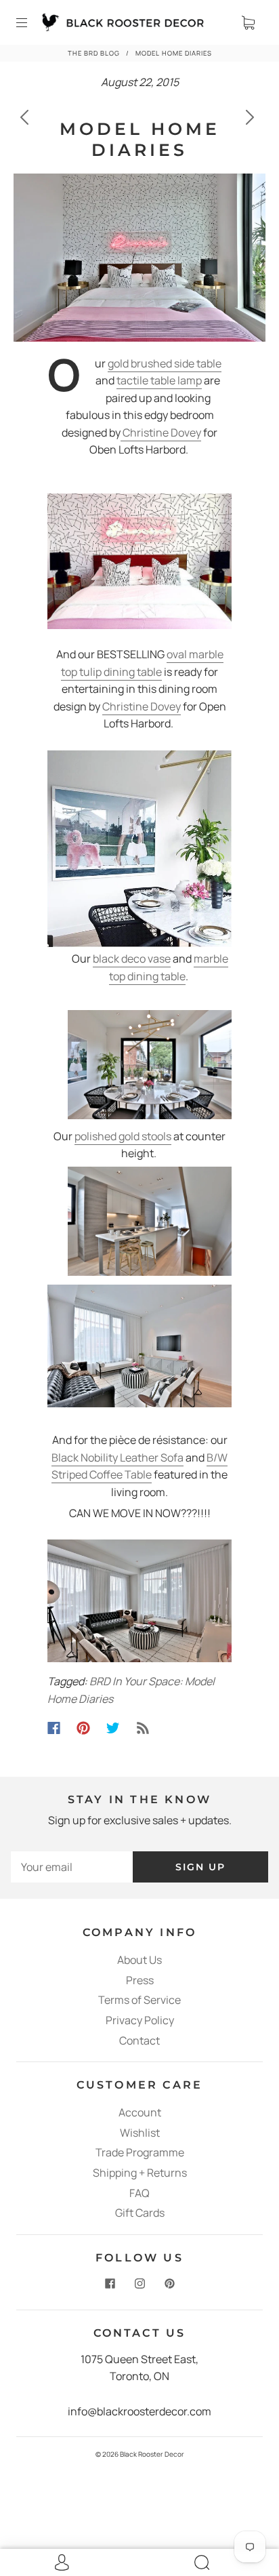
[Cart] (248, 22)
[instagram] (139, 2284)
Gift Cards (140, 2213)
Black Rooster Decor (152, 2454)
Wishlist (140, 2133)
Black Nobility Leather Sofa (117, 1457)
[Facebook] (54, 1728)
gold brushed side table (165, 363)
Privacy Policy (140, 2020)
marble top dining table (169, 967)
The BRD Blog (94, 53)
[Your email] (72, 1867)
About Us (139, 1960)
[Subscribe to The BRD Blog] (143, 1728)
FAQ (139, 2193)
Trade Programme (140, 2152)
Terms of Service (139, 2000)
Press (140, 1980)
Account (140, 2112)
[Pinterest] (83, 1728)
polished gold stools (123, 1136)
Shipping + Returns (140, 2173)
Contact (139, 2040)
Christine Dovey (161, 432)
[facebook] (110, 2284)
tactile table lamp (159, 380)
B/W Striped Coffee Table (139, 1466)
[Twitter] (113, 1728)
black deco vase (132, 959)
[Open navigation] (31, 22)
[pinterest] (169, 2284)
